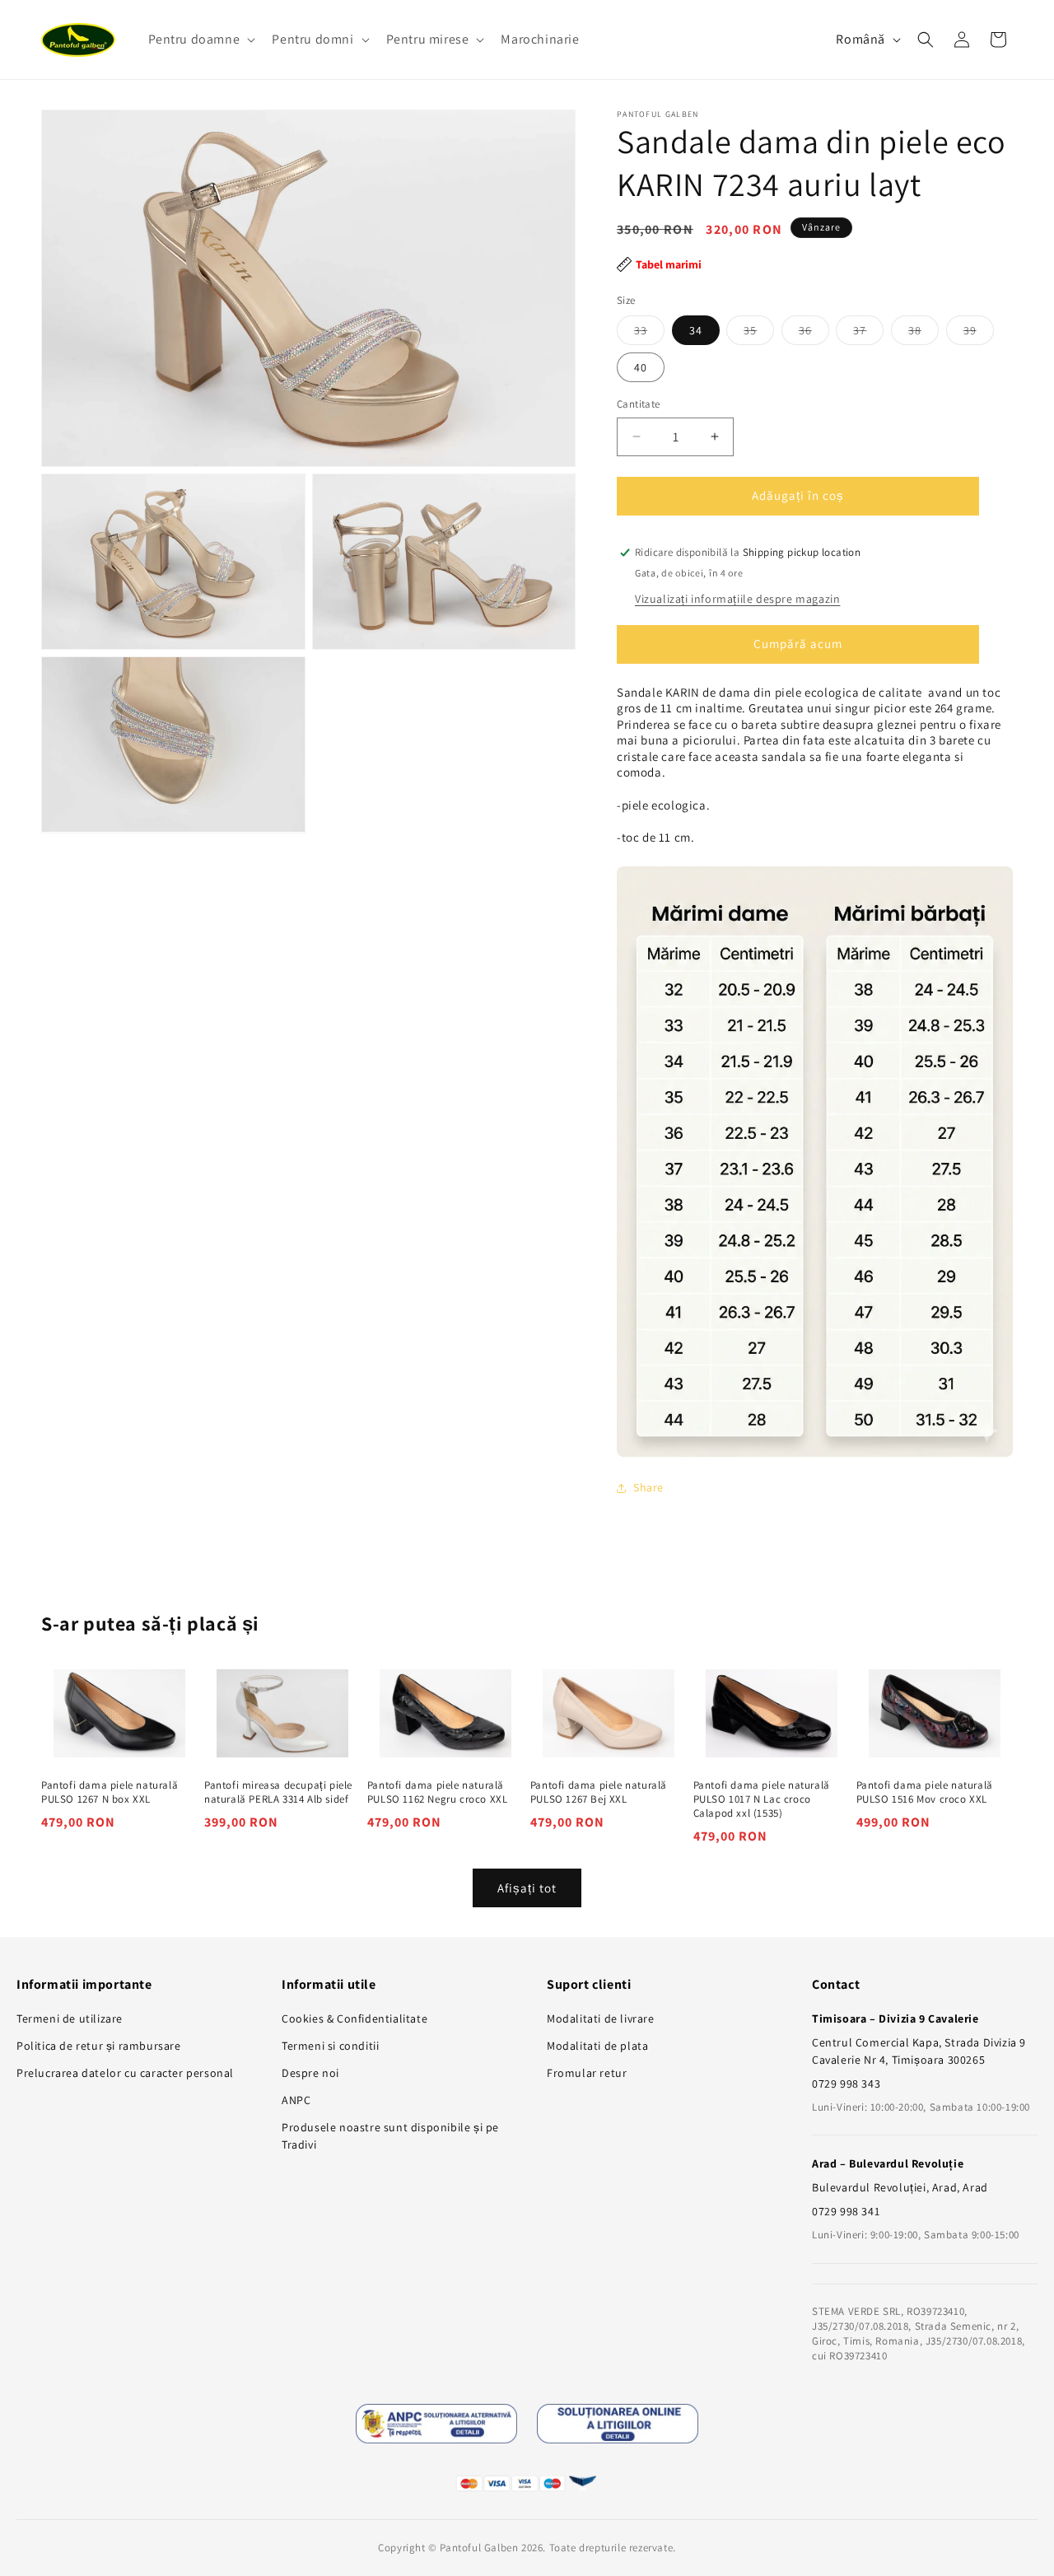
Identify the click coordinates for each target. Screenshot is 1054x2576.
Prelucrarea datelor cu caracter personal (125, 2073)
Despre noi (310, 2073)
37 (868, 334)
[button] (201, 40)
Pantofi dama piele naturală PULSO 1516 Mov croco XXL (925, 1792)
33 (649, 334)
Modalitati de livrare (601, 2018)
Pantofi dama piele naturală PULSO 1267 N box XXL (110, 1792)
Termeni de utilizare (70, 2018)
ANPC (296, 2100)
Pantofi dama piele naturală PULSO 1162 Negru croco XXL (438, 1792)
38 (923, 334)
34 (696, 330)
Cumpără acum (798, 644)
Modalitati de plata (597, 2046)
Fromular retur (587, 2073)
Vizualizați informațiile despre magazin (737, 599)
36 (814, 334)
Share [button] (648, 1487)
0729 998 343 (846, 2084)
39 (979, 334)
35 (759, 334)
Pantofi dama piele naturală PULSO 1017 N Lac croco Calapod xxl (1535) (762, 1799)
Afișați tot (527, 1888)
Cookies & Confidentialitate (354, 2018)
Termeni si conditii (330, 2046)
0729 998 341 (846, 2211)
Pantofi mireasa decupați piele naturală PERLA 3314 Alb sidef (278, 1792)
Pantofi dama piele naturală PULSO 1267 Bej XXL (599, 1792)
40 (641, 367)
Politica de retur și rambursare (99, 2046)
